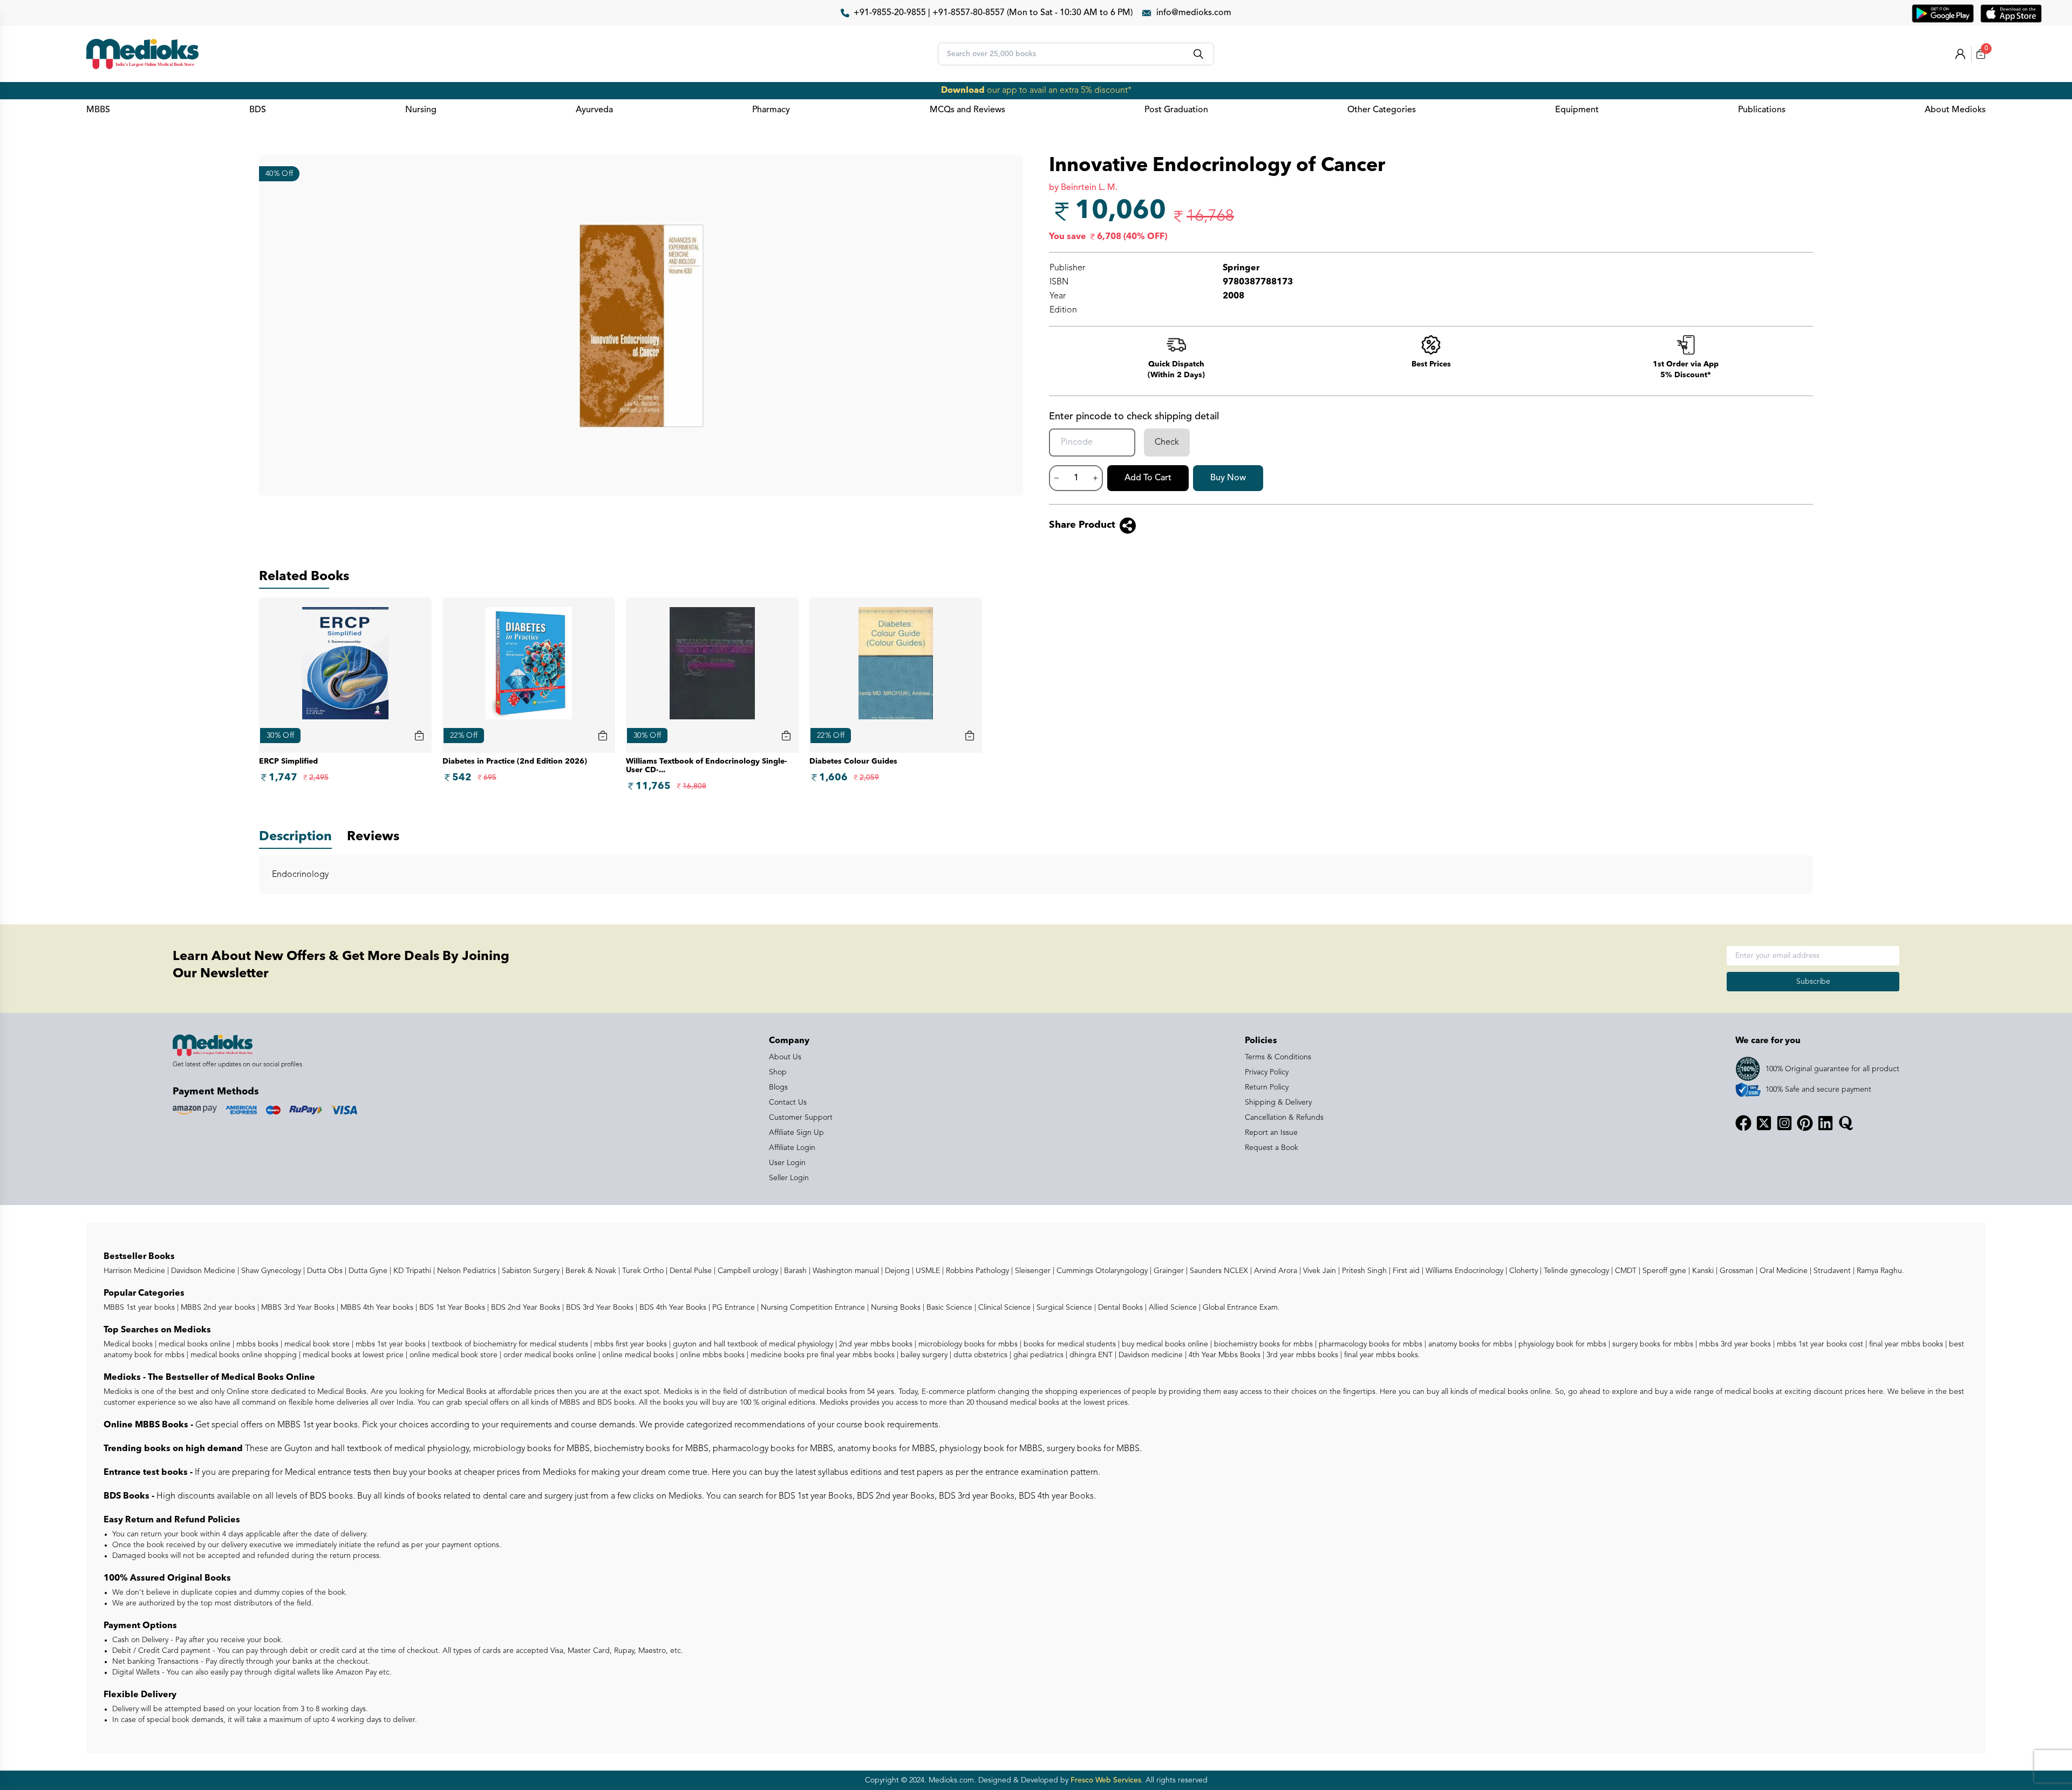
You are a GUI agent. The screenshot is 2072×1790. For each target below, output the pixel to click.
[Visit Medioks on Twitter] (1764, 1123)
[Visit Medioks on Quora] (1846, 1123)
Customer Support (801, 1118)
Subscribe (1813, 982)
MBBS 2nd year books (217, 1308)
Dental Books (1119, 1308)
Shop (778, 1072)
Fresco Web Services (1106, 1780)
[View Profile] (1960, 54)
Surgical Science (1063, 1308)
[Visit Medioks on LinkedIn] (1825, 1123)
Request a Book (1272, 1148)
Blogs (778, 1087)
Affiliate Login (792, 1148)
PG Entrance (732, 1308)
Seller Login (789, 1178)
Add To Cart (1148, 478)
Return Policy (1267, 1087)
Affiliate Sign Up (796, 1133)
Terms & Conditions (1278, 1057)
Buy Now (1228, 478)
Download (963, 91)
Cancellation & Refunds (1284, 1118)
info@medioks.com (1194, 13)
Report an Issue (1271, 1133)
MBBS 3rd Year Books (297, 1308)
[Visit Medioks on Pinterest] (1805, 1123)
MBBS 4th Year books (376, 1308)
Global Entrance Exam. (1240, 1308)
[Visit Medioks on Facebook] (1743, 1123)
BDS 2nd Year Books (524, 1308)
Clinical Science (1003, 1308)
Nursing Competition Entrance (812, 1308)
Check (1167, 443)
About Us (785, 1057)
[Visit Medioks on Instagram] (1784, 1123)
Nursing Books (895, 1308)
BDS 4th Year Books (672, 1308)
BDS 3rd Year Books (599, 1308)
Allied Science (1172, 1308)
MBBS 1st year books (140, 1308)
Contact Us (788, 1102)
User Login (787, 1163)
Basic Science (948, 1308)
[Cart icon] (419, 736)
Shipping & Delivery (1278, 1102)
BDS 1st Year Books (451, 1308)
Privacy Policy (1267, 1072)
